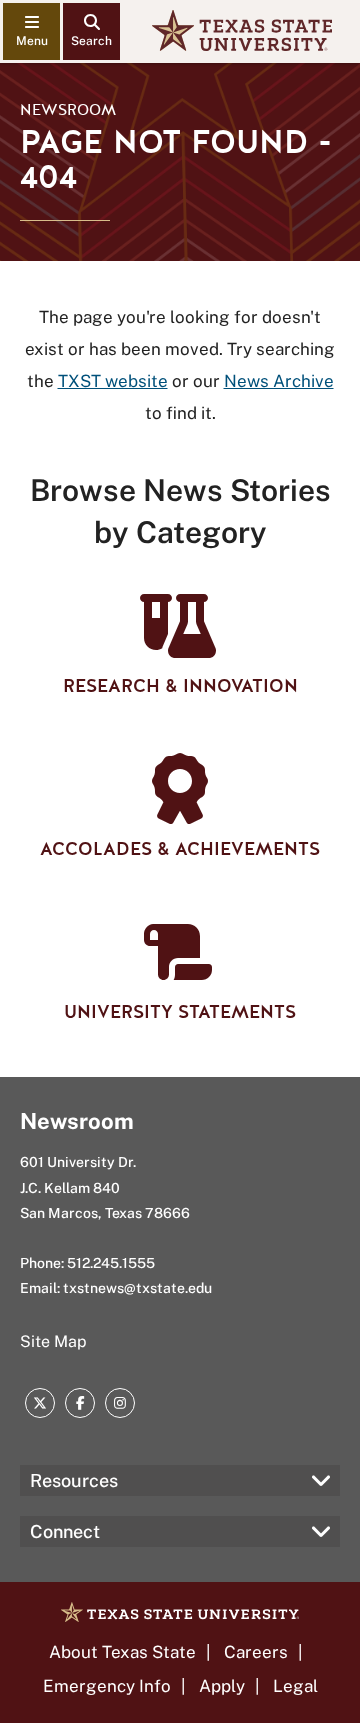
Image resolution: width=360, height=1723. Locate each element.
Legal (295, 1686)
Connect (65, 1531)
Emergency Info (107, 1686)
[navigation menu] (31, 31)
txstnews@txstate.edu (137, 1288)
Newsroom (68, 110)
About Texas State (122, 1652)
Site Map (53, 1341)
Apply (222, 1686)
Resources (74, 1480)
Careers (256, 1652)
